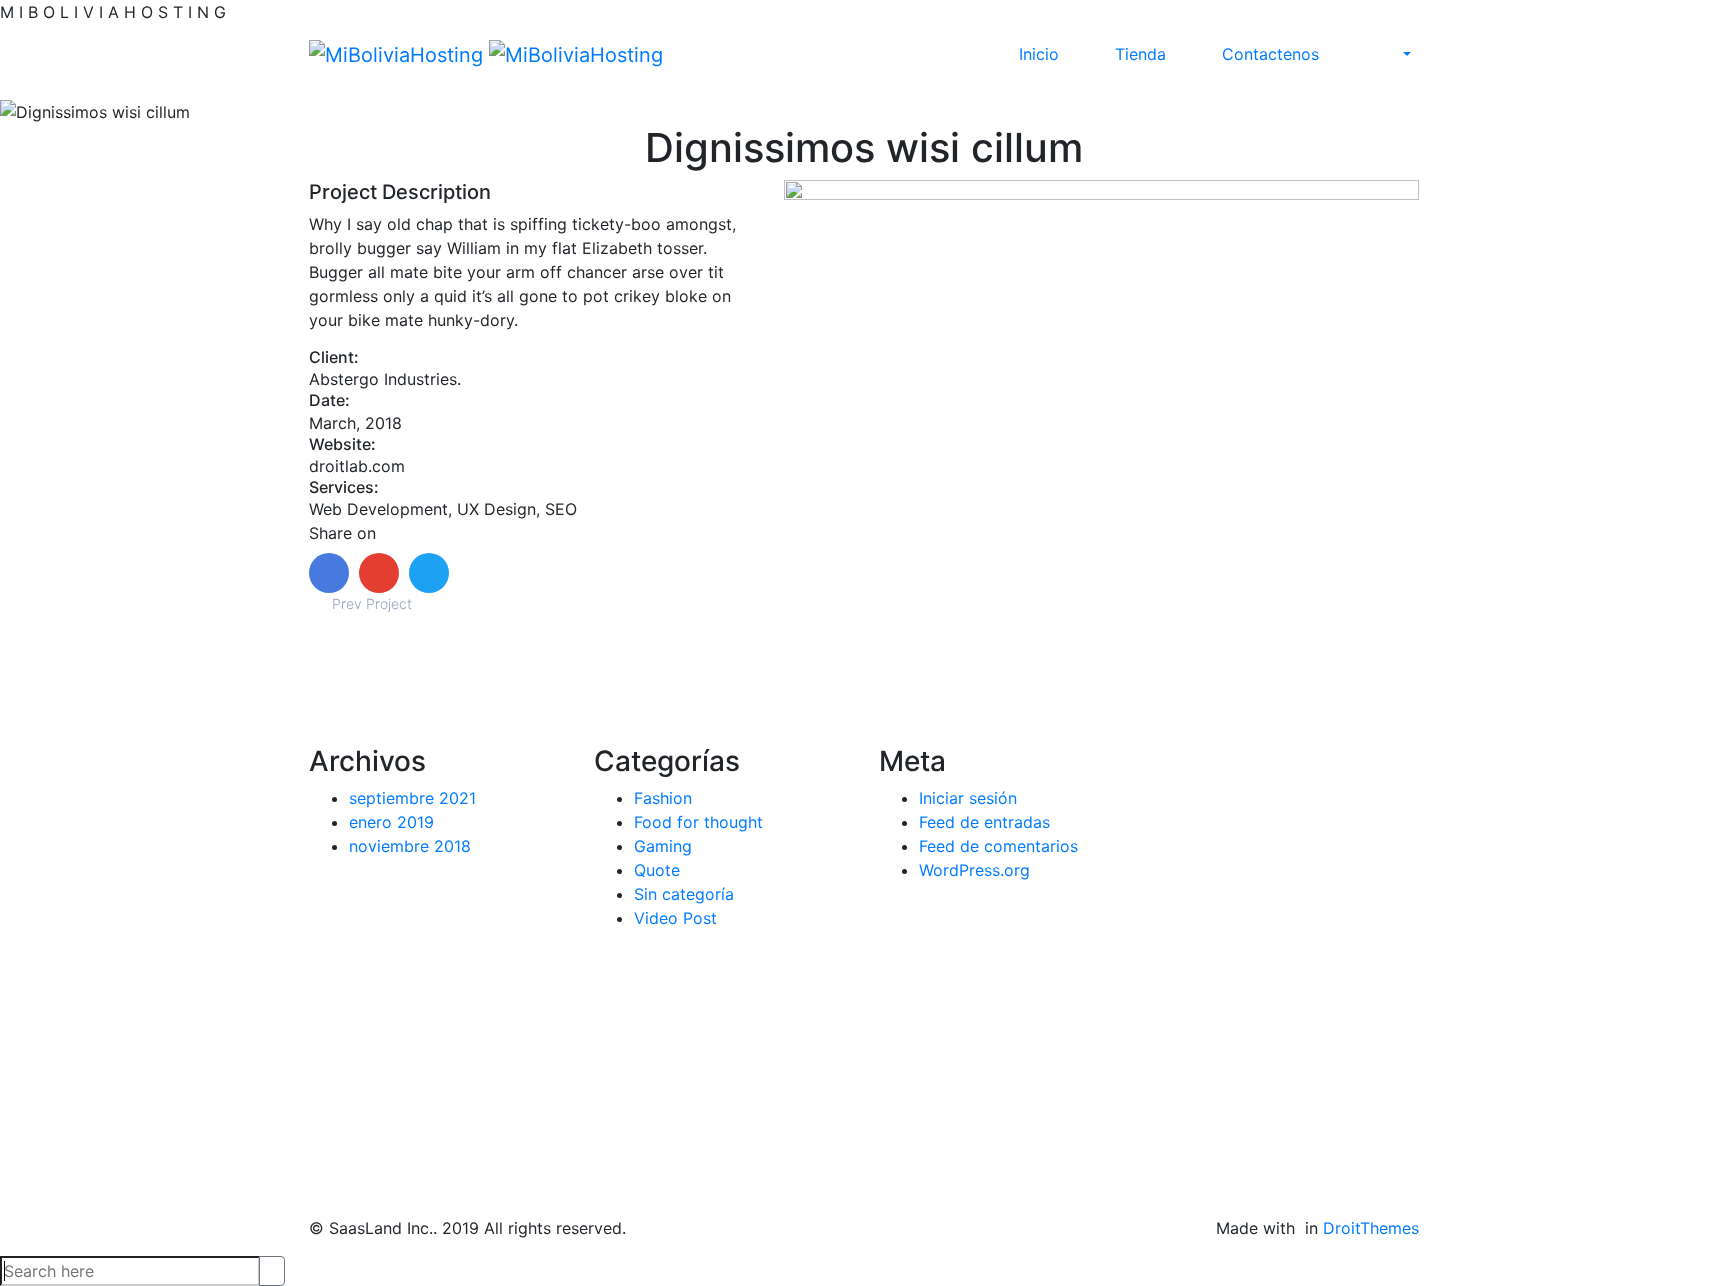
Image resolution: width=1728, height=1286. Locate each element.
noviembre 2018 (410, 846)
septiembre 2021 (412, 798)
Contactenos (1270, 54)
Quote (657, 870)
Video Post (675, 918)
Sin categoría (684, 894)
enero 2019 (391, 822)
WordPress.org (974, 870)
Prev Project (370, 603)
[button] (1407, 54)
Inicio (1039, 54)
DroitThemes (1371, 1228)
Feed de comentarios (998, 846)
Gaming (663, 846)
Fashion (663, 798)
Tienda (1140, 54)
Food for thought (698, 822)
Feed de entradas (984, 822)
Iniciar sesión (968, 798)
